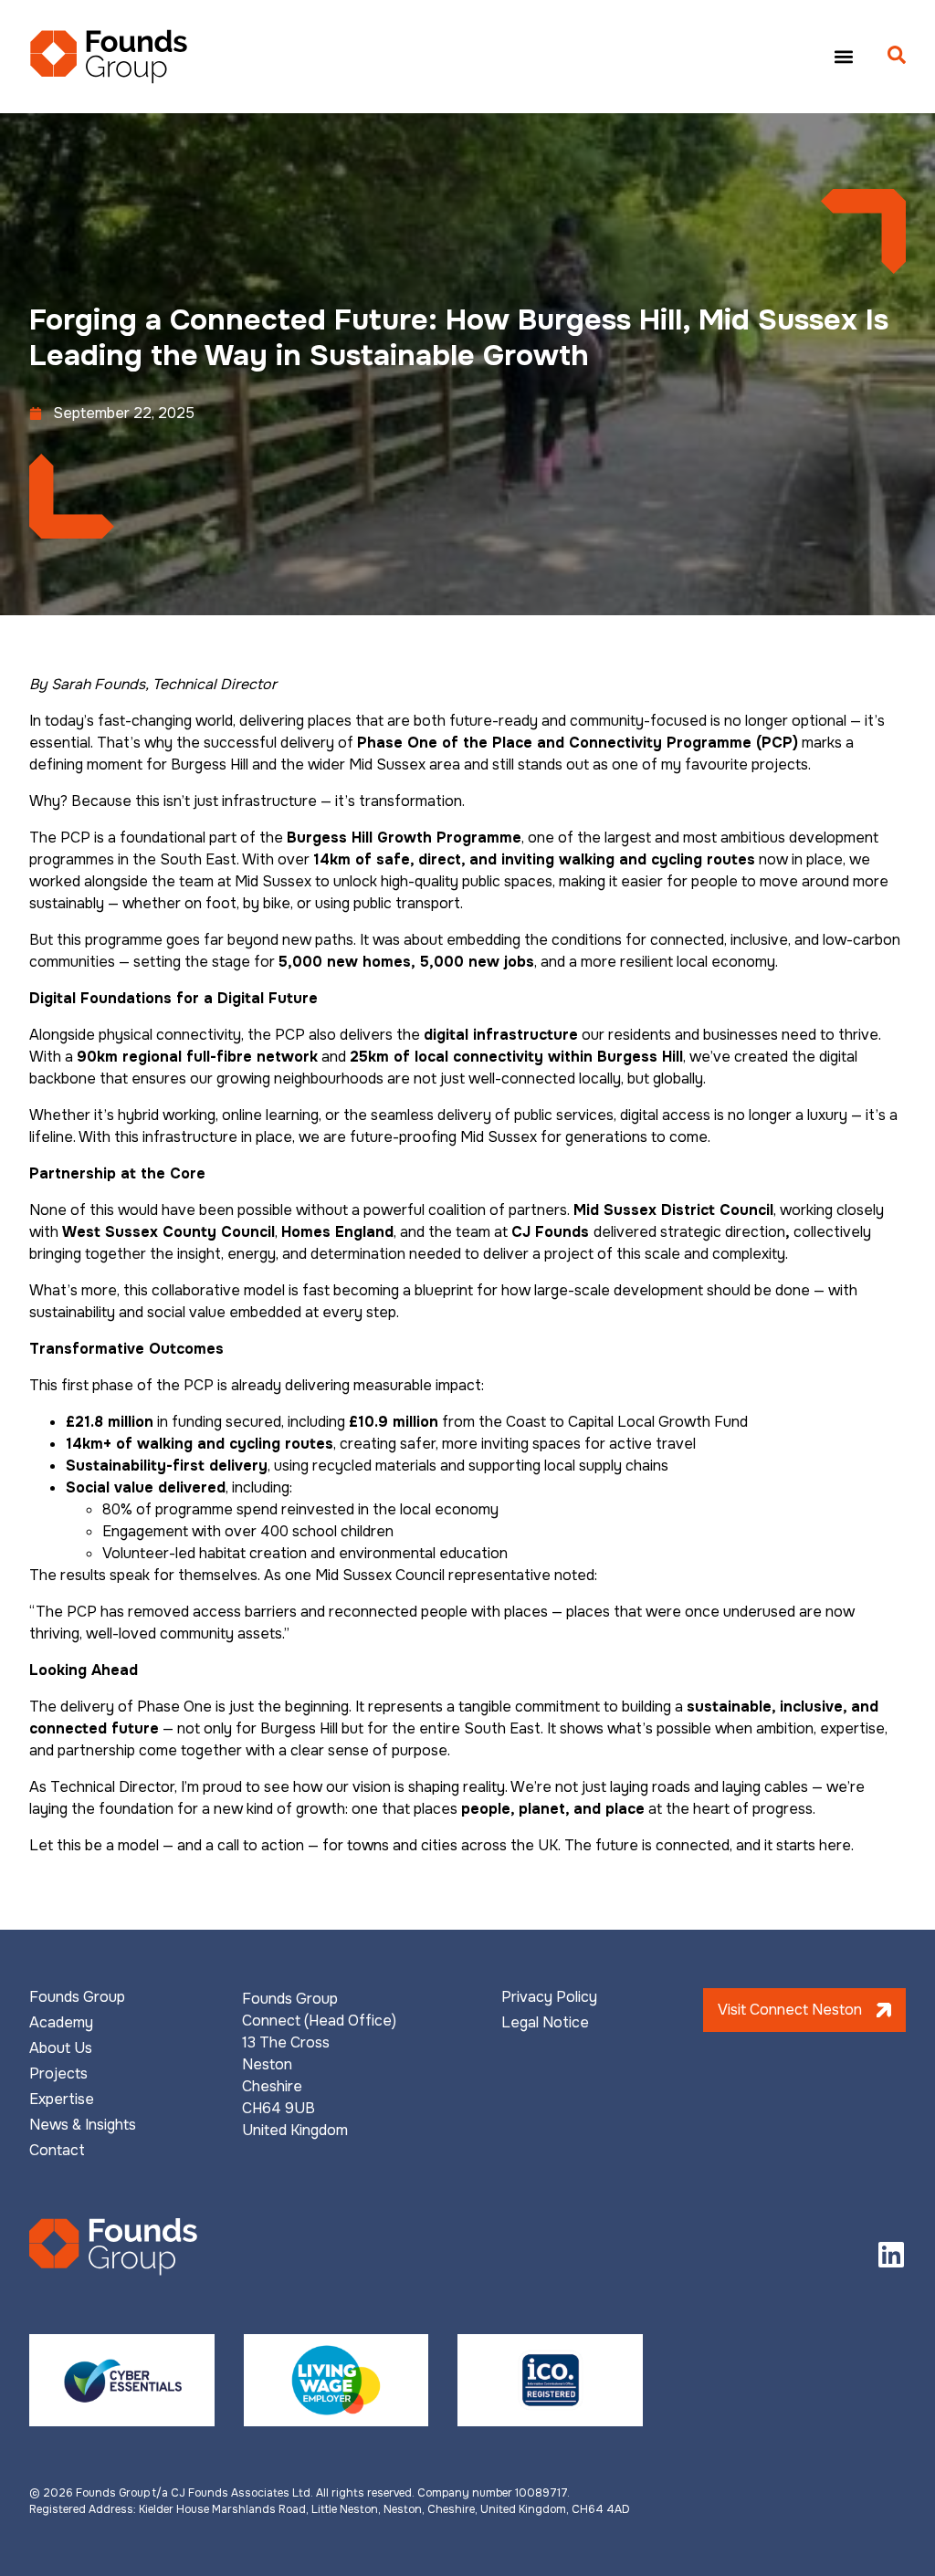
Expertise (62, 2100)
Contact (57, 2151)
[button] (843, 56)
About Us (61, 2048)
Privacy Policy (549, 1997)
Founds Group (77, 1997)
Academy (61, 2023)
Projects (58, 2074)
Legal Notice (545, 2023)
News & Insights (83, 2125)
